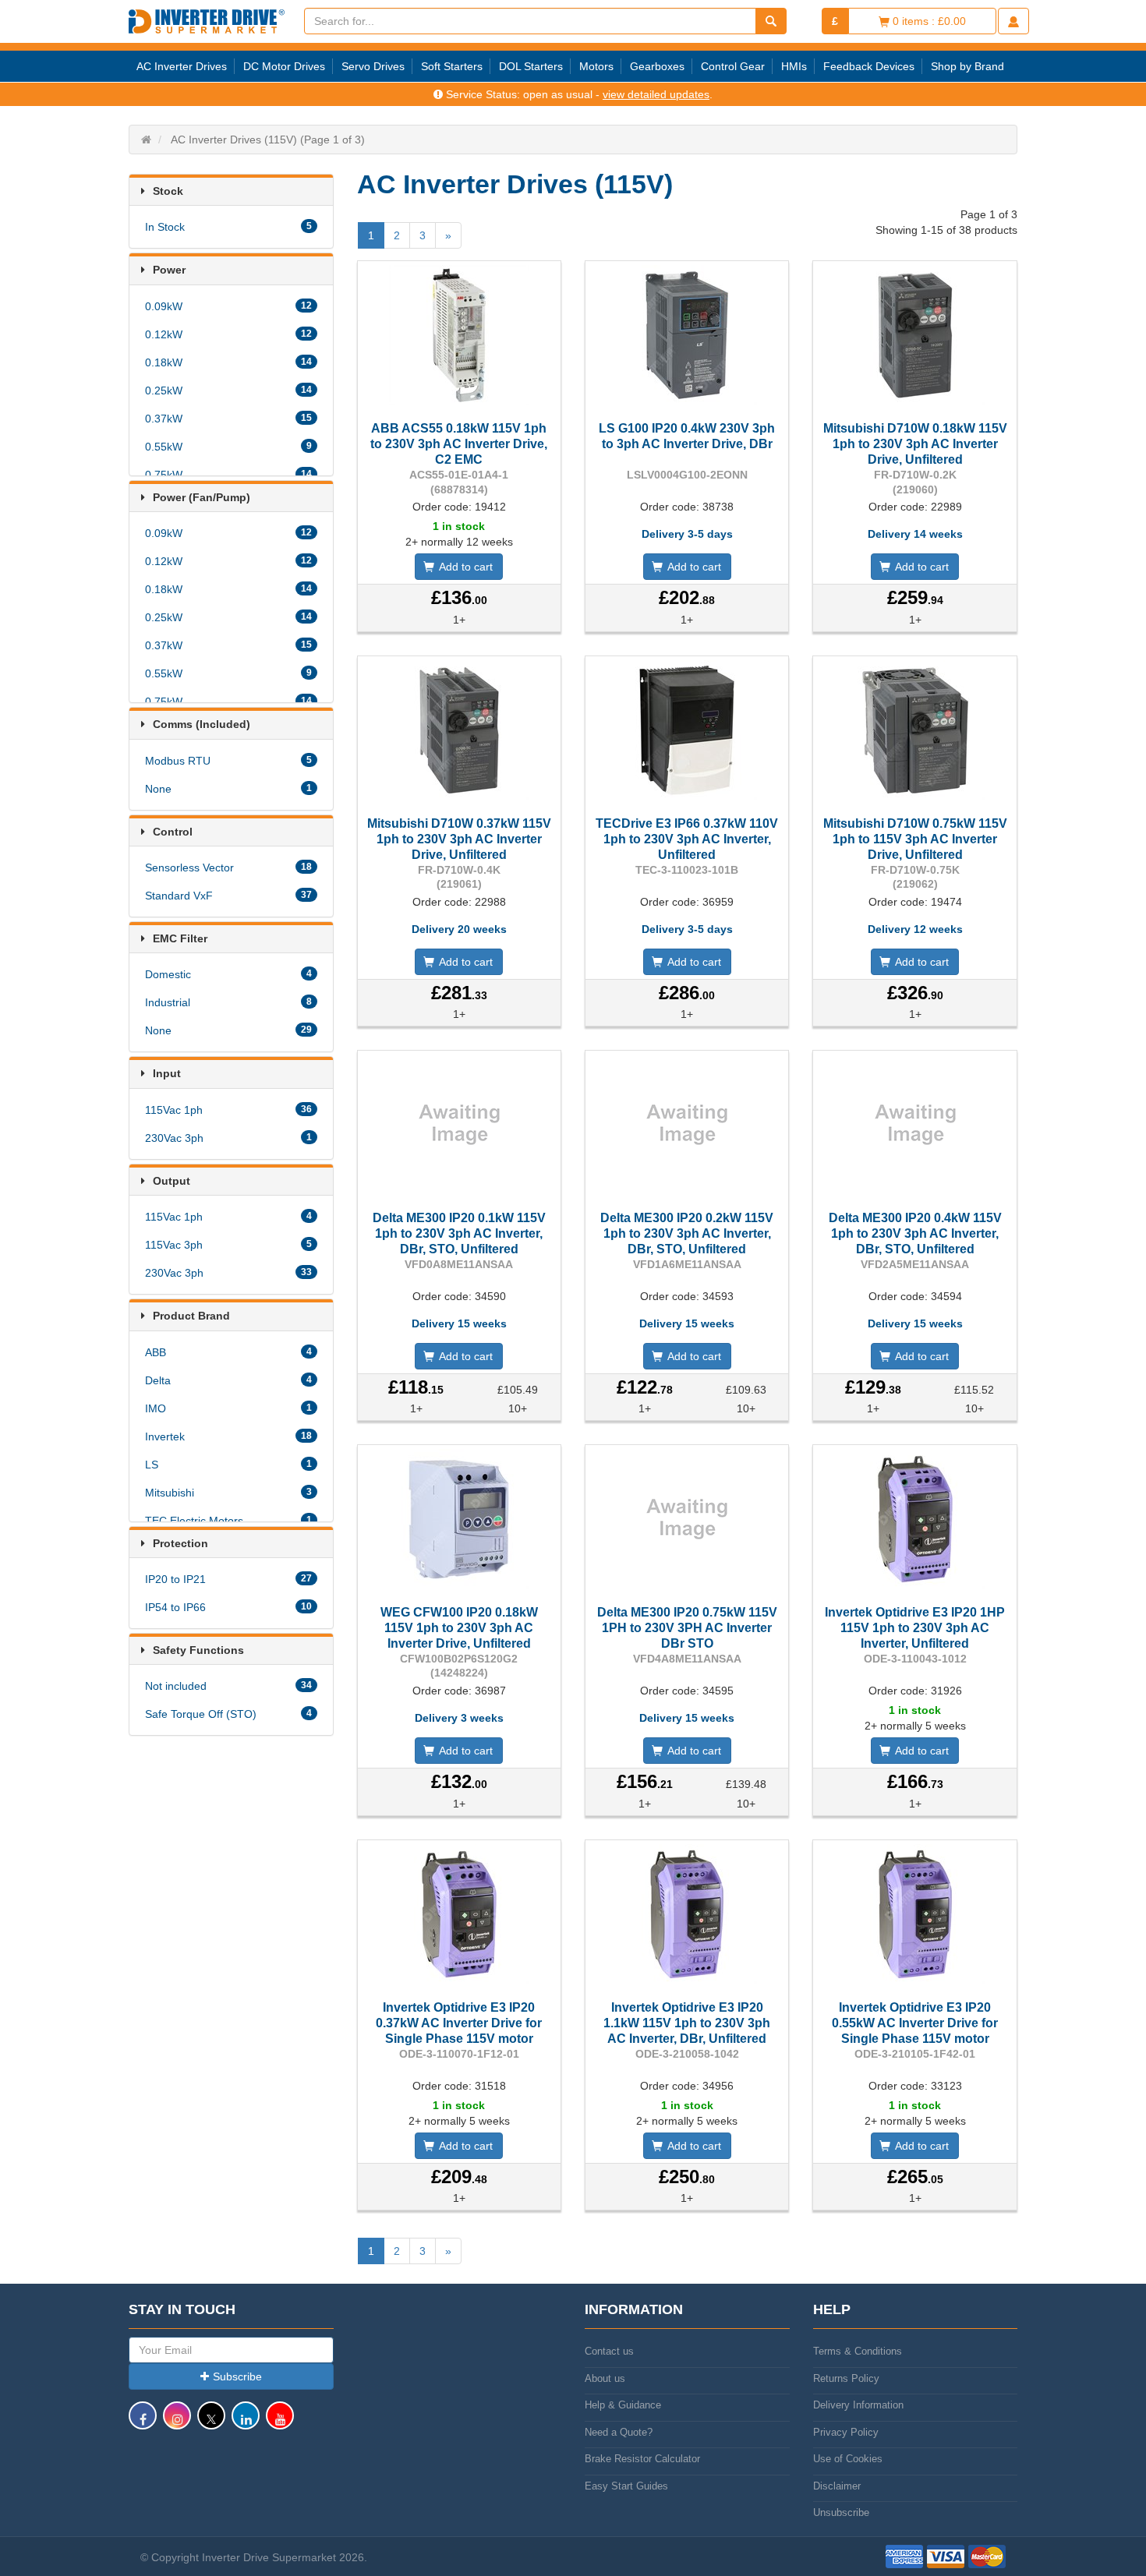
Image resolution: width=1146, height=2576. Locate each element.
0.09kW (228, 306)
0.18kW (228, 362)
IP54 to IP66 (228, 1607)
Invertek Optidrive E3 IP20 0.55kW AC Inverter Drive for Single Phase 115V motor (915, 2023)
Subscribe (237, 2376)
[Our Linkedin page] (246, 2423)
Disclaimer (837, 2486)
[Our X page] (211, 2423)
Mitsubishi (228, 1493)
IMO (228, 1408)
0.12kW (228, 334)
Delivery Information (858, 2405)
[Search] (771, 21)
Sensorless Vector (228, 868)
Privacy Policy (846, 2432)
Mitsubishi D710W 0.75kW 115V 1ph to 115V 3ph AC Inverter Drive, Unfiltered (915, 839)
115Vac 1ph (228, 1110)
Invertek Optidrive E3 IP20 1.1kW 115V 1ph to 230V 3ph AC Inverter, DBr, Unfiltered (687, 2023)
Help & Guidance (623, 2405)
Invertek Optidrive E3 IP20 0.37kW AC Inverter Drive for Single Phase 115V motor (459, 2023)
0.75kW (228, 475)
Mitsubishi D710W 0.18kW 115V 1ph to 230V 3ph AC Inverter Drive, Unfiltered (915, 444)
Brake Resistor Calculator (642, 2459)
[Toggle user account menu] (1013, 21)
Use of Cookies (848, 2459)
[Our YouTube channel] (280, 2423)
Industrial (228, 1002)
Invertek (228, 1436)
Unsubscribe (841, 2512)
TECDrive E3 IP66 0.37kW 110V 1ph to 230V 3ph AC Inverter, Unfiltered (687, 839)
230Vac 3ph (228, 1138)
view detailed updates (656, 94)
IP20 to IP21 (228, 1579)
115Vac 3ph (228, 1245)
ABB (228, 1352)
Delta (228, 1380)
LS (228, 1465)
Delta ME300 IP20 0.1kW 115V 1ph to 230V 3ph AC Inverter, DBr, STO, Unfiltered (459, 1233)
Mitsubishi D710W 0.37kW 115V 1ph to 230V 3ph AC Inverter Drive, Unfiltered (459, 839)
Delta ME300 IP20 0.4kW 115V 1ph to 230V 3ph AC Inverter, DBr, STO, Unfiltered (915, 1233)
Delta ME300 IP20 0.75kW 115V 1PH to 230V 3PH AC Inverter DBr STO (687, 1628)
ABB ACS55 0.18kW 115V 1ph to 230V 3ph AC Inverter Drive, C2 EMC (459, 444)
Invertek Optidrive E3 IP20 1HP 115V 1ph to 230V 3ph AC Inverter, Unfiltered (915, 1628)
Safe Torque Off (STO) (228, 1714)
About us (605, 2378)
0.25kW (228, 390)
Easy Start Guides (626, 2486)
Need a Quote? (619, 2432)
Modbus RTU (228, 761)
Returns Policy (846, 2378)
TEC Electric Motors (228, 1521)
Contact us (609, 2351)
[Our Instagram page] (177, 2423)
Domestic (228, 974)
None (228, 789)
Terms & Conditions (858, 2351)
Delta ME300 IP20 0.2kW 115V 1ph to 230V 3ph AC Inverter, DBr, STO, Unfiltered (687, 1233)
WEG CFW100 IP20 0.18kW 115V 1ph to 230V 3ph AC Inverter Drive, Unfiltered (459, 1628)
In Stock (228, 227)
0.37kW (228, 419)
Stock (168, 191)
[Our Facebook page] (143, 2423)
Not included (228, 1686)
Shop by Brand (967, 66)
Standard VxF (228, 896)
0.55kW (228, 447)
